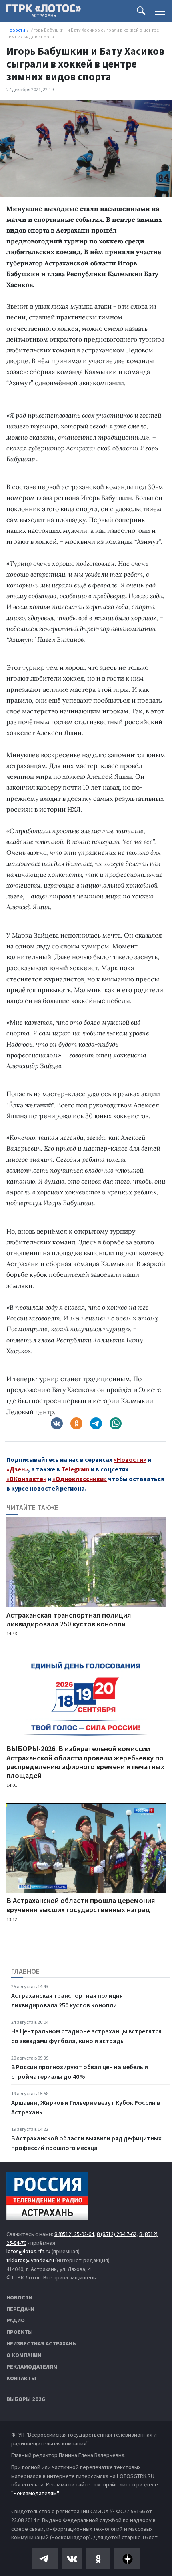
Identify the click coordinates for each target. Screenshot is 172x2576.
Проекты (20, 2332)
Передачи (20, 2309)
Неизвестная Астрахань (41, 2343)
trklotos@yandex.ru (30, 2260)
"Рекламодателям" (35, 2493)
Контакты (21, 2378)
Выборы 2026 (26, 2399)
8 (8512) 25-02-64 (74, 2234)
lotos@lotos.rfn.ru (28, 2251)
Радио (16, 2320)
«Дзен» (17, 1469)
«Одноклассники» (80, 1479)
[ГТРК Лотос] (44, 13)
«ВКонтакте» (26, 1479)
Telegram (75, 1469)
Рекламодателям (32, 2367)
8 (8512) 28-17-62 (117, 2234)
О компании (24, 2355)
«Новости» (130, 1459)
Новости (19, 2297)
